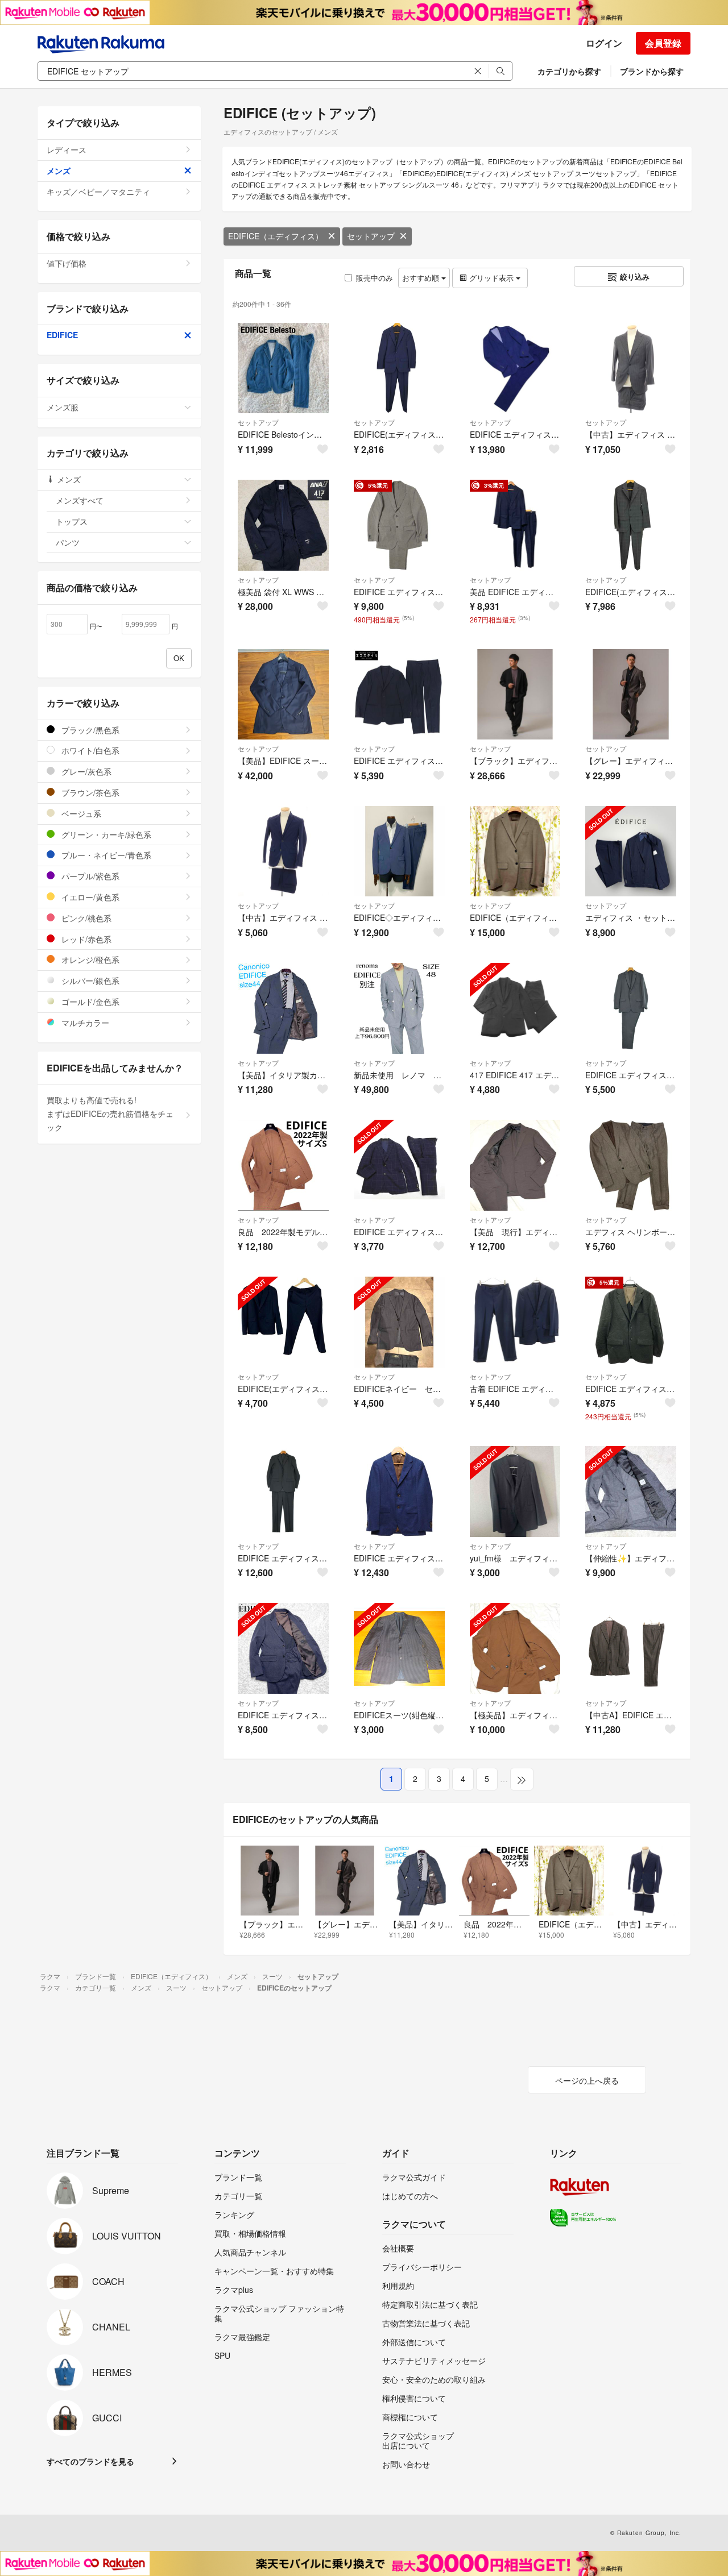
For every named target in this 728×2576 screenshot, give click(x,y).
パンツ (68, 542)
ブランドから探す (652, 71)
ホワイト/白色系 (89, 750)
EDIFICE (62, 335)
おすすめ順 (422, 278)
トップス (72, 521)
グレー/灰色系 (85, 771)
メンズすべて (80, 500)
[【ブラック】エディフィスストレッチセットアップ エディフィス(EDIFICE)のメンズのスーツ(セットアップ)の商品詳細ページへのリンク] (515, 695)
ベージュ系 (80, 813)
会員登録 (663, 43)
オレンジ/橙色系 (89, 959)
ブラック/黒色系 (89, 730)
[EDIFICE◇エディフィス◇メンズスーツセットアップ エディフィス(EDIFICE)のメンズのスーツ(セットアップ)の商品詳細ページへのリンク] (399, 851)
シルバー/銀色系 (89, 980)
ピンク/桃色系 (85, 918)
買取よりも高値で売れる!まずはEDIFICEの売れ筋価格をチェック (110, 1114)
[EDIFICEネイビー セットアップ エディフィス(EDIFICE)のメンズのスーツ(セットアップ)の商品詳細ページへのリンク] (399, 1322)
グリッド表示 (491, 278)
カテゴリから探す (569, 71)
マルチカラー (84, 1023)
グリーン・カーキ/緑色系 (105, 834)
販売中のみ (375, 278)
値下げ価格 (67, 263)
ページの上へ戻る (587, 2080)
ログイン (604, 43)
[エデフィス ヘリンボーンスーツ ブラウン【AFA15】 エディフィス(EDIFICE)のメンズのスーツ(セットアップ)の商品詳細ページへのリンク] (631, 1165)
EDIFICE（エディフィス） (276, 236)
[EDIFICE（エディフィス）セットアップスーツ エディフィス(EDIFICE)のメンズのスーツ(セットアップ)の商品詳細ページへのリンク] (515, 851)
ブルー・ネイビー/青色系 (105, 855)
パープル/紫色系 (89, 876)
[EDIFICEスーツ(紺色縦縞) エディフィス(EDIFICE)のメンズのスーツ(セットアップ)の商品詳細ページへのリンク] (399, 1648)
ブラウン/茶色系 (89, 792)
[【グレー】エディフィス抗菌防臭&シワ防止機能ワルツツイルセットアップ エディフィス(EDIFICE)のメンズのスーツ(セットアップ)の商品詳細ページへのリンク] (631, 695)
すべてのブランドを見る (90, 2461)
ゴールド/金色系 (89, 1002)
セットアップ (371, 236)
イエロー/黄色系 (89, 897)
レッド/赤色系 (85, 939)
